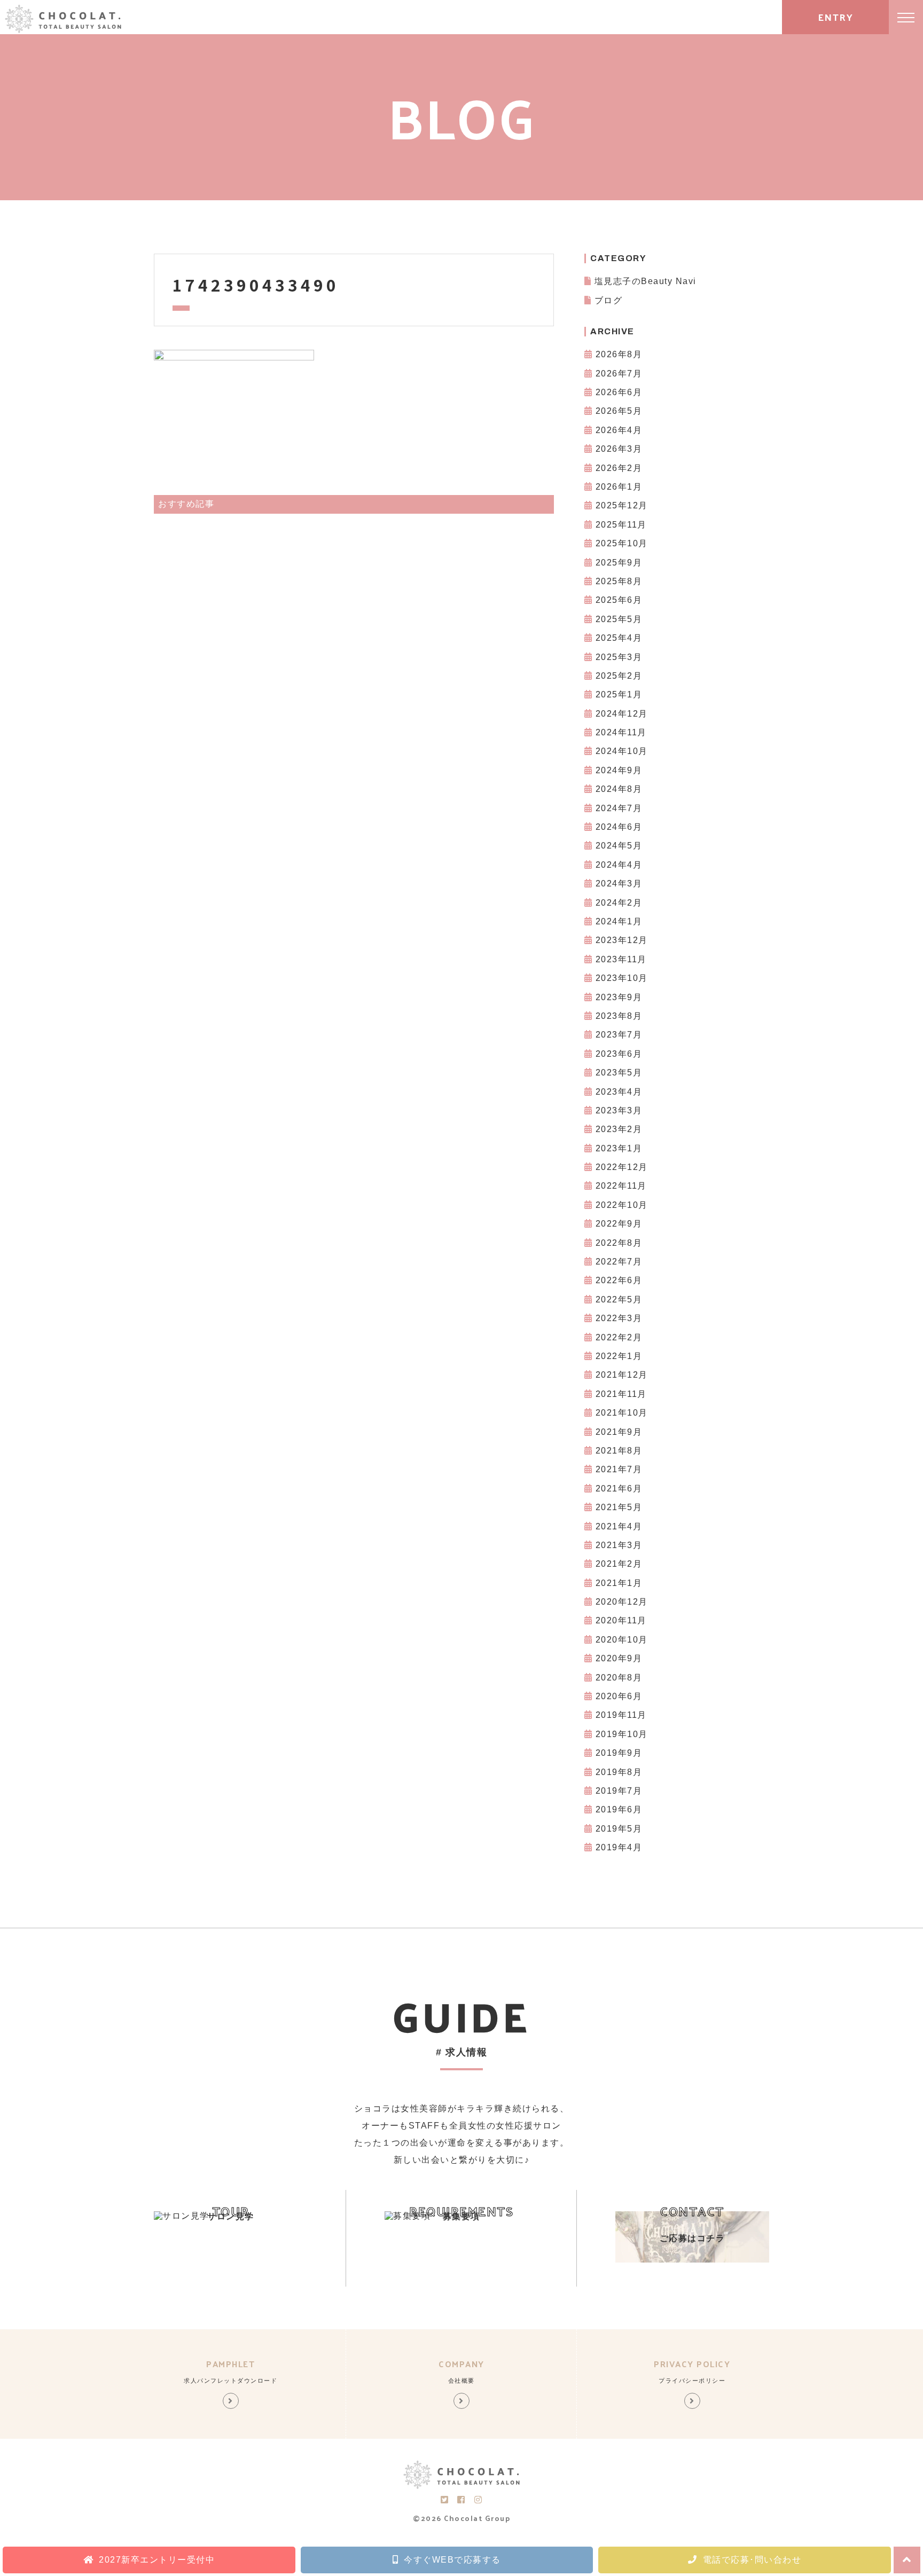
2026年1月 (619, 487)
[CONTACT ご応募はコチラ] (692, 2260)
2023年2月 (619, 1129)
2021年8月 (619, 1451)
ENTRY (836, 17)
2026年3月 (619, 449)
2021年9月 (619, 1432)
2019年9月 (619, 1753)
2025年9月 (619, 563)
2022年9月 (619, 1224)
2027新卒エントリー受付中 (157, 2560)
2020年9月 (619, 1658)
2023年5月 (619, 1073)
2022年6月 (619, 1280)
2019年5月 (619, 1829)
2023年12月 (622, 940)
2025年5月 (619, 619)
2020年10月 (622, 1640)
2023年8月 (619, 1016)
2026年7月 (619, 374)
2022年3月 (619, 1318)
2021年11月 (621, 1394)
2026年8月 (619, 354)
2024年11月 (621, 732)
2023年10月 (622, 978)
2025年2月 (619, 676)
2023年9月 (619, 997)
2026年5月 (619, 411)
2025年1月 (619, 694)
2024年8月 (619, 789)
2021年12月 (622, 1375)
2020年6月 (619, 1696)
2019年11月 (621, 1715)
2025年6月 (619, 600)
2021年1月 (619, 1583)
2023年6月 (619, 1054)
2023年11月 (621, 959)
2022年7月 (619, 1262)
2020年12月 (622, 1602)
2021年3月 (619, 1545)
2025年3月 (619, 657)
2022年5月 (619, 1299)
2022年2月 (619, 1337)
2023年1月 (619, 1148)
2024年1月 (619, 921)
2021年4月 (619, 1526)
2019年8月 (619, 1772)
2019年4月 (619, 1847)
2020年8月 (619, 1678)
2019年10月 (622, 1734)
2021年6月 (619, 1489)
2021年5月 (619, 1507)
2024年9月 (619, 770)
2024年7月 (619, 808)
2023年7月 (619, 1035)
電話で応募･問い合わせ (752, 2560)
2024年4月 (619, 865)
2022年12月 (622, 1167)
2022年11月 (621, 1186)
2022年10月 (622, 1205)
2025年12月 (622, 505)
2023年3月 (619, 1110)
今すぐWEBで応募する (452, 2560)
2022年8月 (619, 1243)
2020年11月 (621, 1620)
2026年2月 (619, 468)
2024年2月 (619, 903)
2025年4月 (619, 638)
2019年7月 (619, 1791)
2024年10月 (622, 751)
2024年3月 (619, 883)
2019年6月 (619, 1809)
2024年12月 (622, 714)
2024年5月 (619, 846)
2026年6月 (619, 392)
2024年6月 (619, 827)
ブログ (609, 300)
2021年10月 (622, 1413)
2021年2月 (619, 1564)
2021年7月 (619, 1469)
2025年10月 (622, 543)
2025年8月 (619, 581)
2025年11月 (621, 525)
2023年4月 (619, 1092)
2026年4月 (619, 430)
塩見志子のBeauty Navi (646, 281)
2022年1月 (619, 1356)
